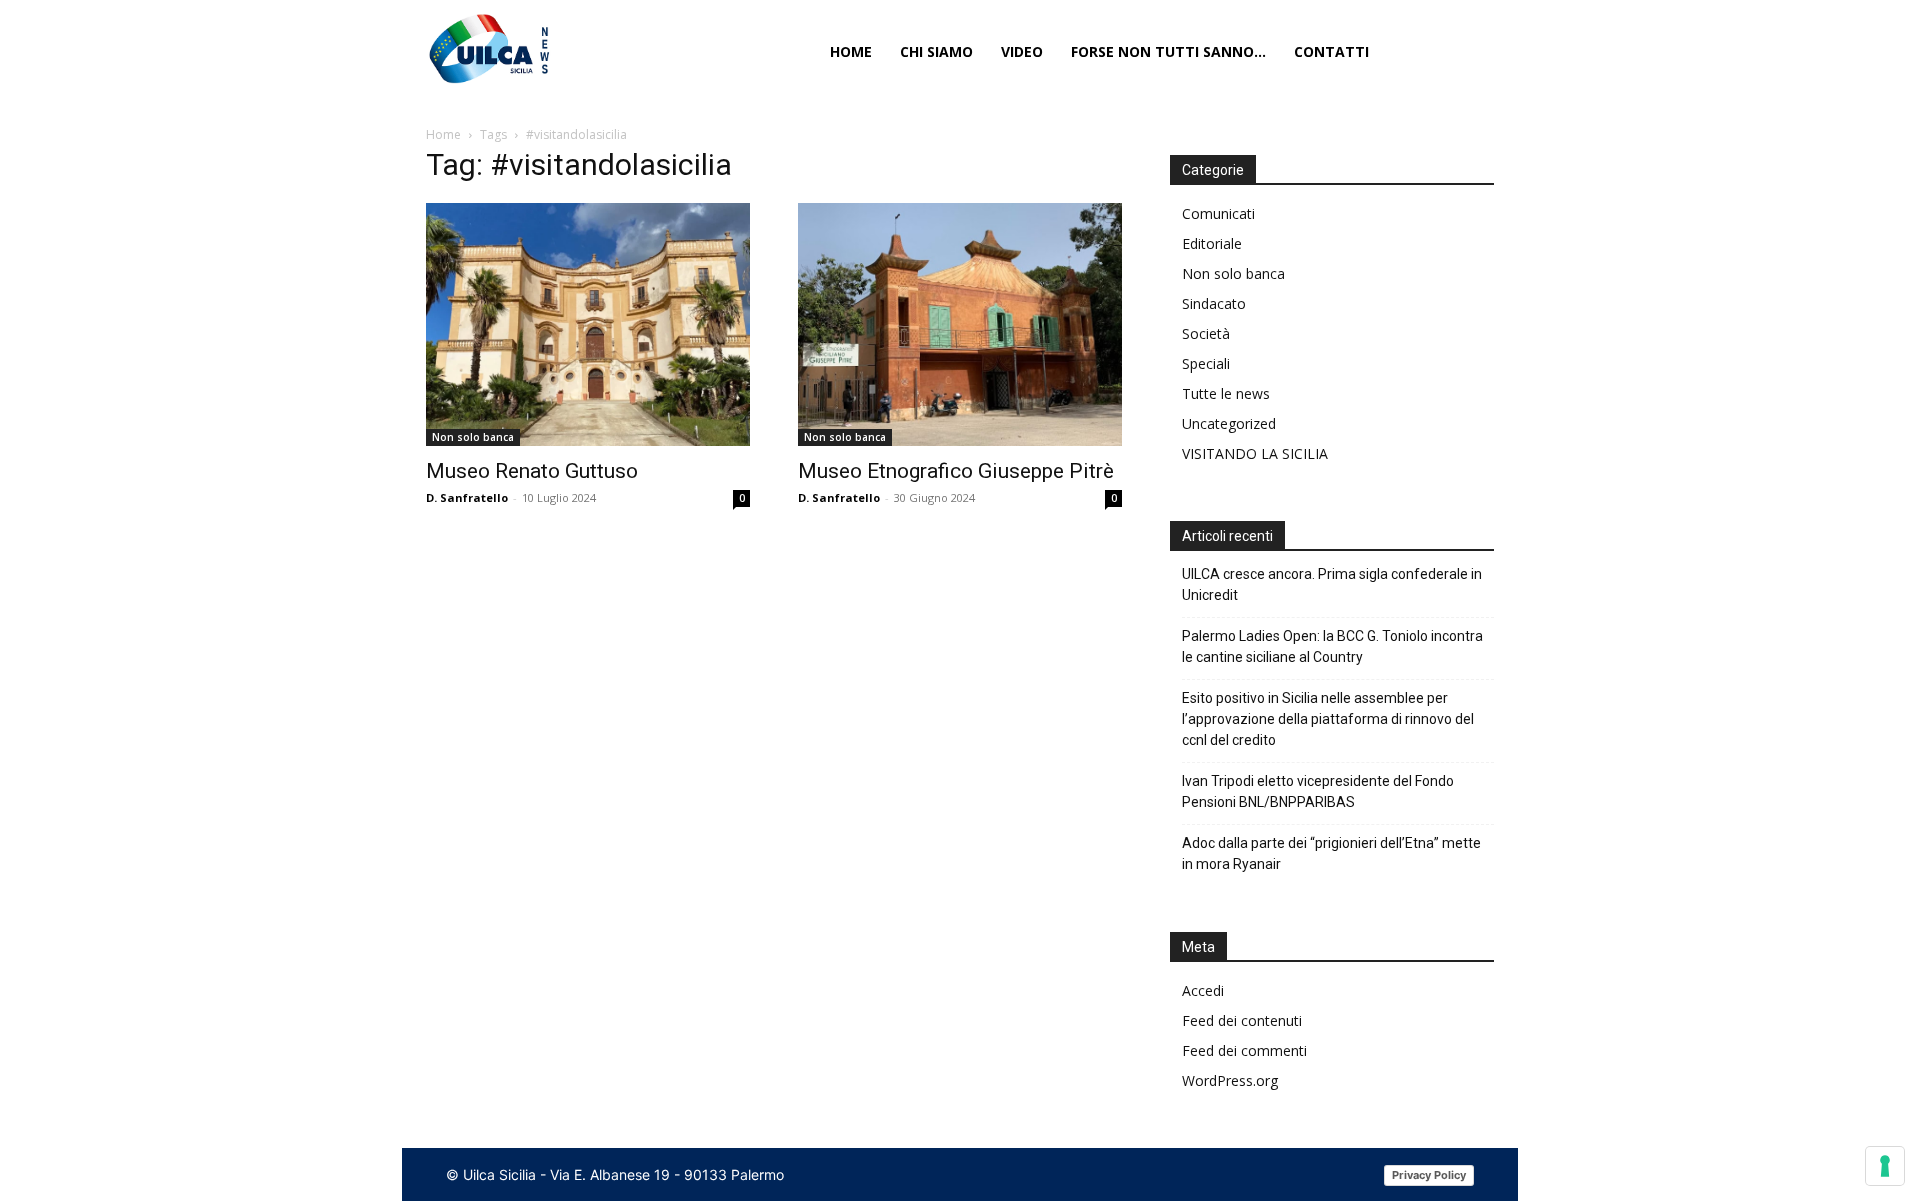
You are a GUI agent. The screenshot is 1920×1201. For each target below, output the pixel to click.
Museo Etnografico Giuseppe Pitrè (956, 471)
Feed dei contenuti (1242, 1020)
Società (1206, 333)
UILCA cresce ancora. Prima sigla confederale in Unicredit (1332, 584)
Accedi (1203, 990)
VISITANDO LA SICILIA (1255, 453)
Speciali (1206, 363)
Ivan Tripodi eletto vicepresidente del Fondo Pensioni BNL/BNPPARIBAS (1318, 791)
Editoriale (1212, 243)
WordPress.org (1230, 1080)
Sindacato (1214, 303)
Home (443, 134)
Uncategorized (1229, 423)
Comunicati (1218, 213)
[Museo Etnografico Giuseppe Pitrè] (960, 324)
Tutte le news (1226, 393)
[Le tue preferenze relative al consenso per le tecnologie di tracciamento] (1885, 1166)
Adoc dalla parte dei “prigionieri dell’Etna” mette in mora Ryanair (1331, 853)
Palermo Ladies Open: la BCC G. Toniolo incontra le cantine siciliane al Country (1332, 646)
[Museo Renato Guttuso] (588, 324)
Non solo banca (473, 437)
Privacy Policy (1429, 1175)
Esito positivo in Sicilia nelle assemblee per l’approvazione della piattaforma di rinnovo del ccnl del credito (1328, 719)
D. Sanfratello (467, 497)
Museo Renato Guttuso (532, 471)
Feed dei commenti (1244, 1050)
